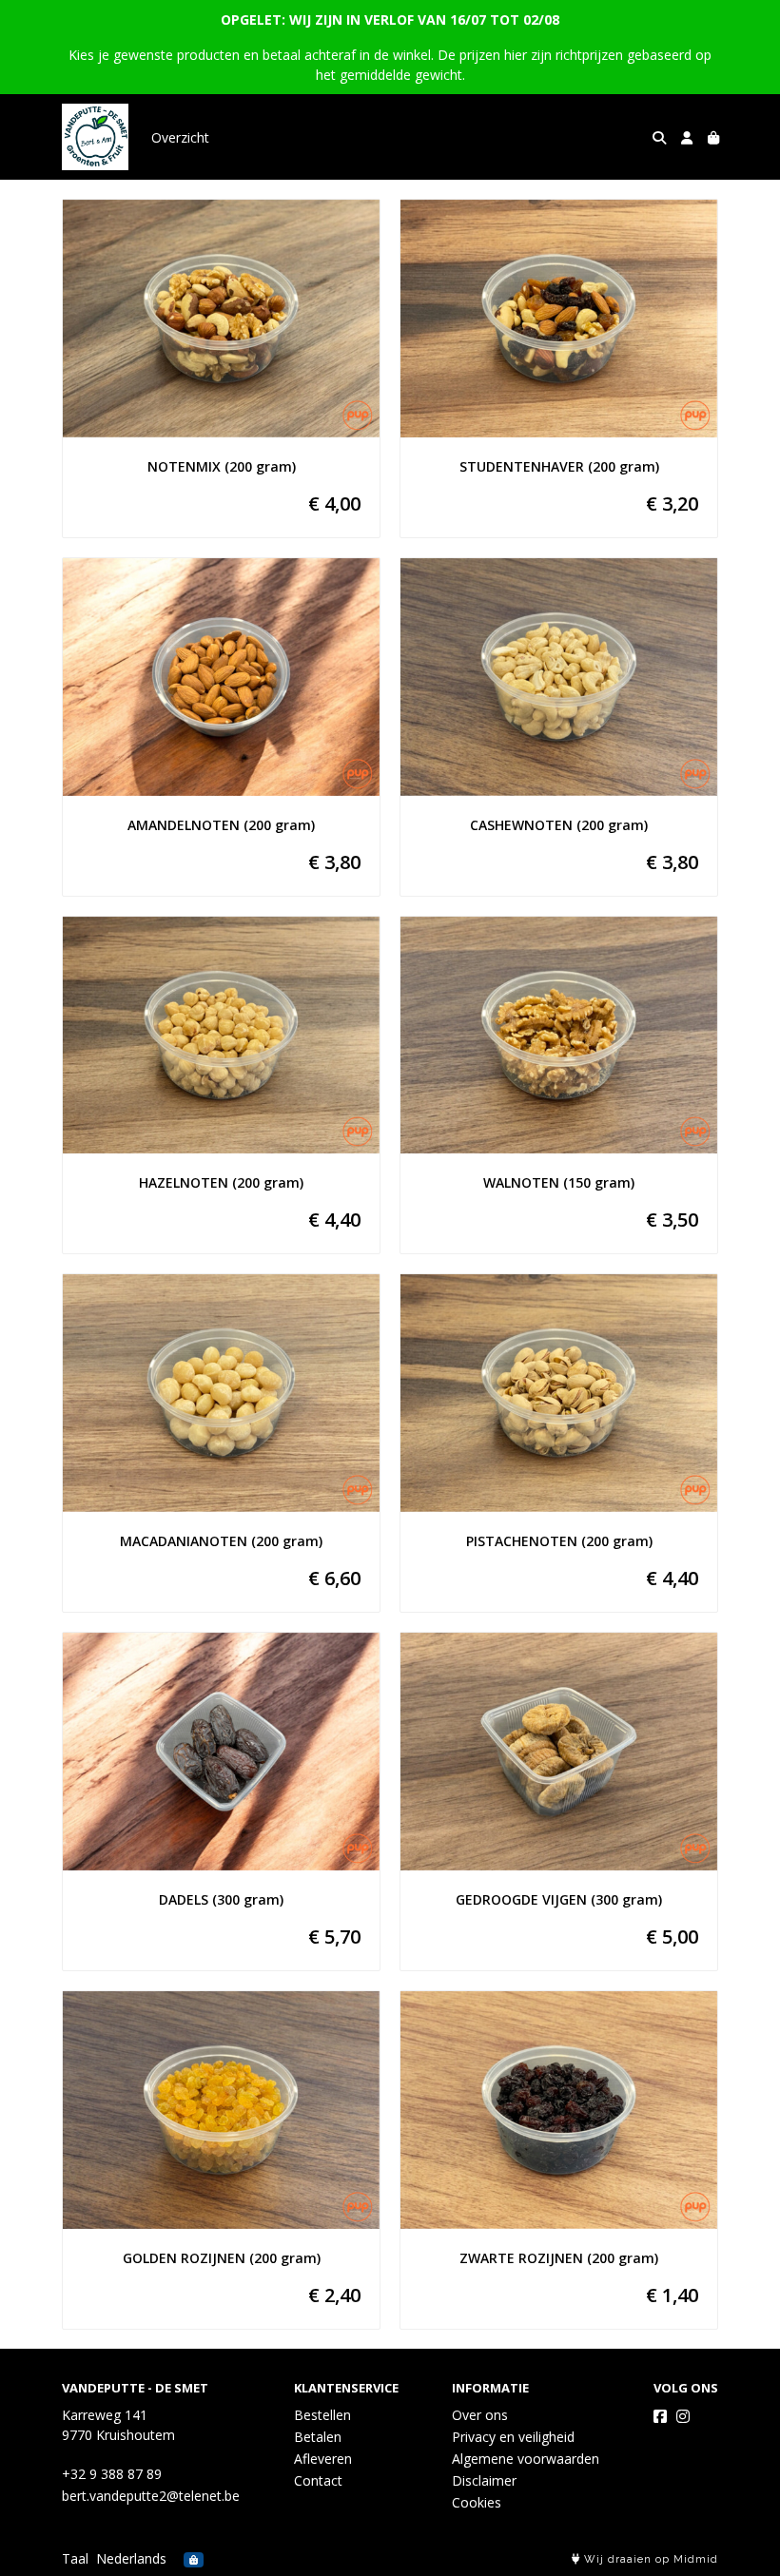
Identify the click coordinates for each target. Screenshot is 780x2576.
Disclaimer (484, 2480)
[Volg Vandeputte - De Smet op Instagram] (683, 2416)
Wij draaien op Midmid (649, 2559)
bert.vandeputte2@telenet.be (151, 2496)
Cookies (477, 2502)
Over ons (480, 2415)
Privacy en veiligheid (513, 2437)
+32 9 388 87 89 (112, 2474)
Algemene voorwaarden (526, 2459)
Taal (75, 2558)
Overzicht (180, 137)
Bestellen (322, 2415)
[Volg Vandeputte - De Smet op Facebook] (660, 2416)
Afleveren (323, 2459)
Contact (318, 2480)
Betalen (318, 2437)
